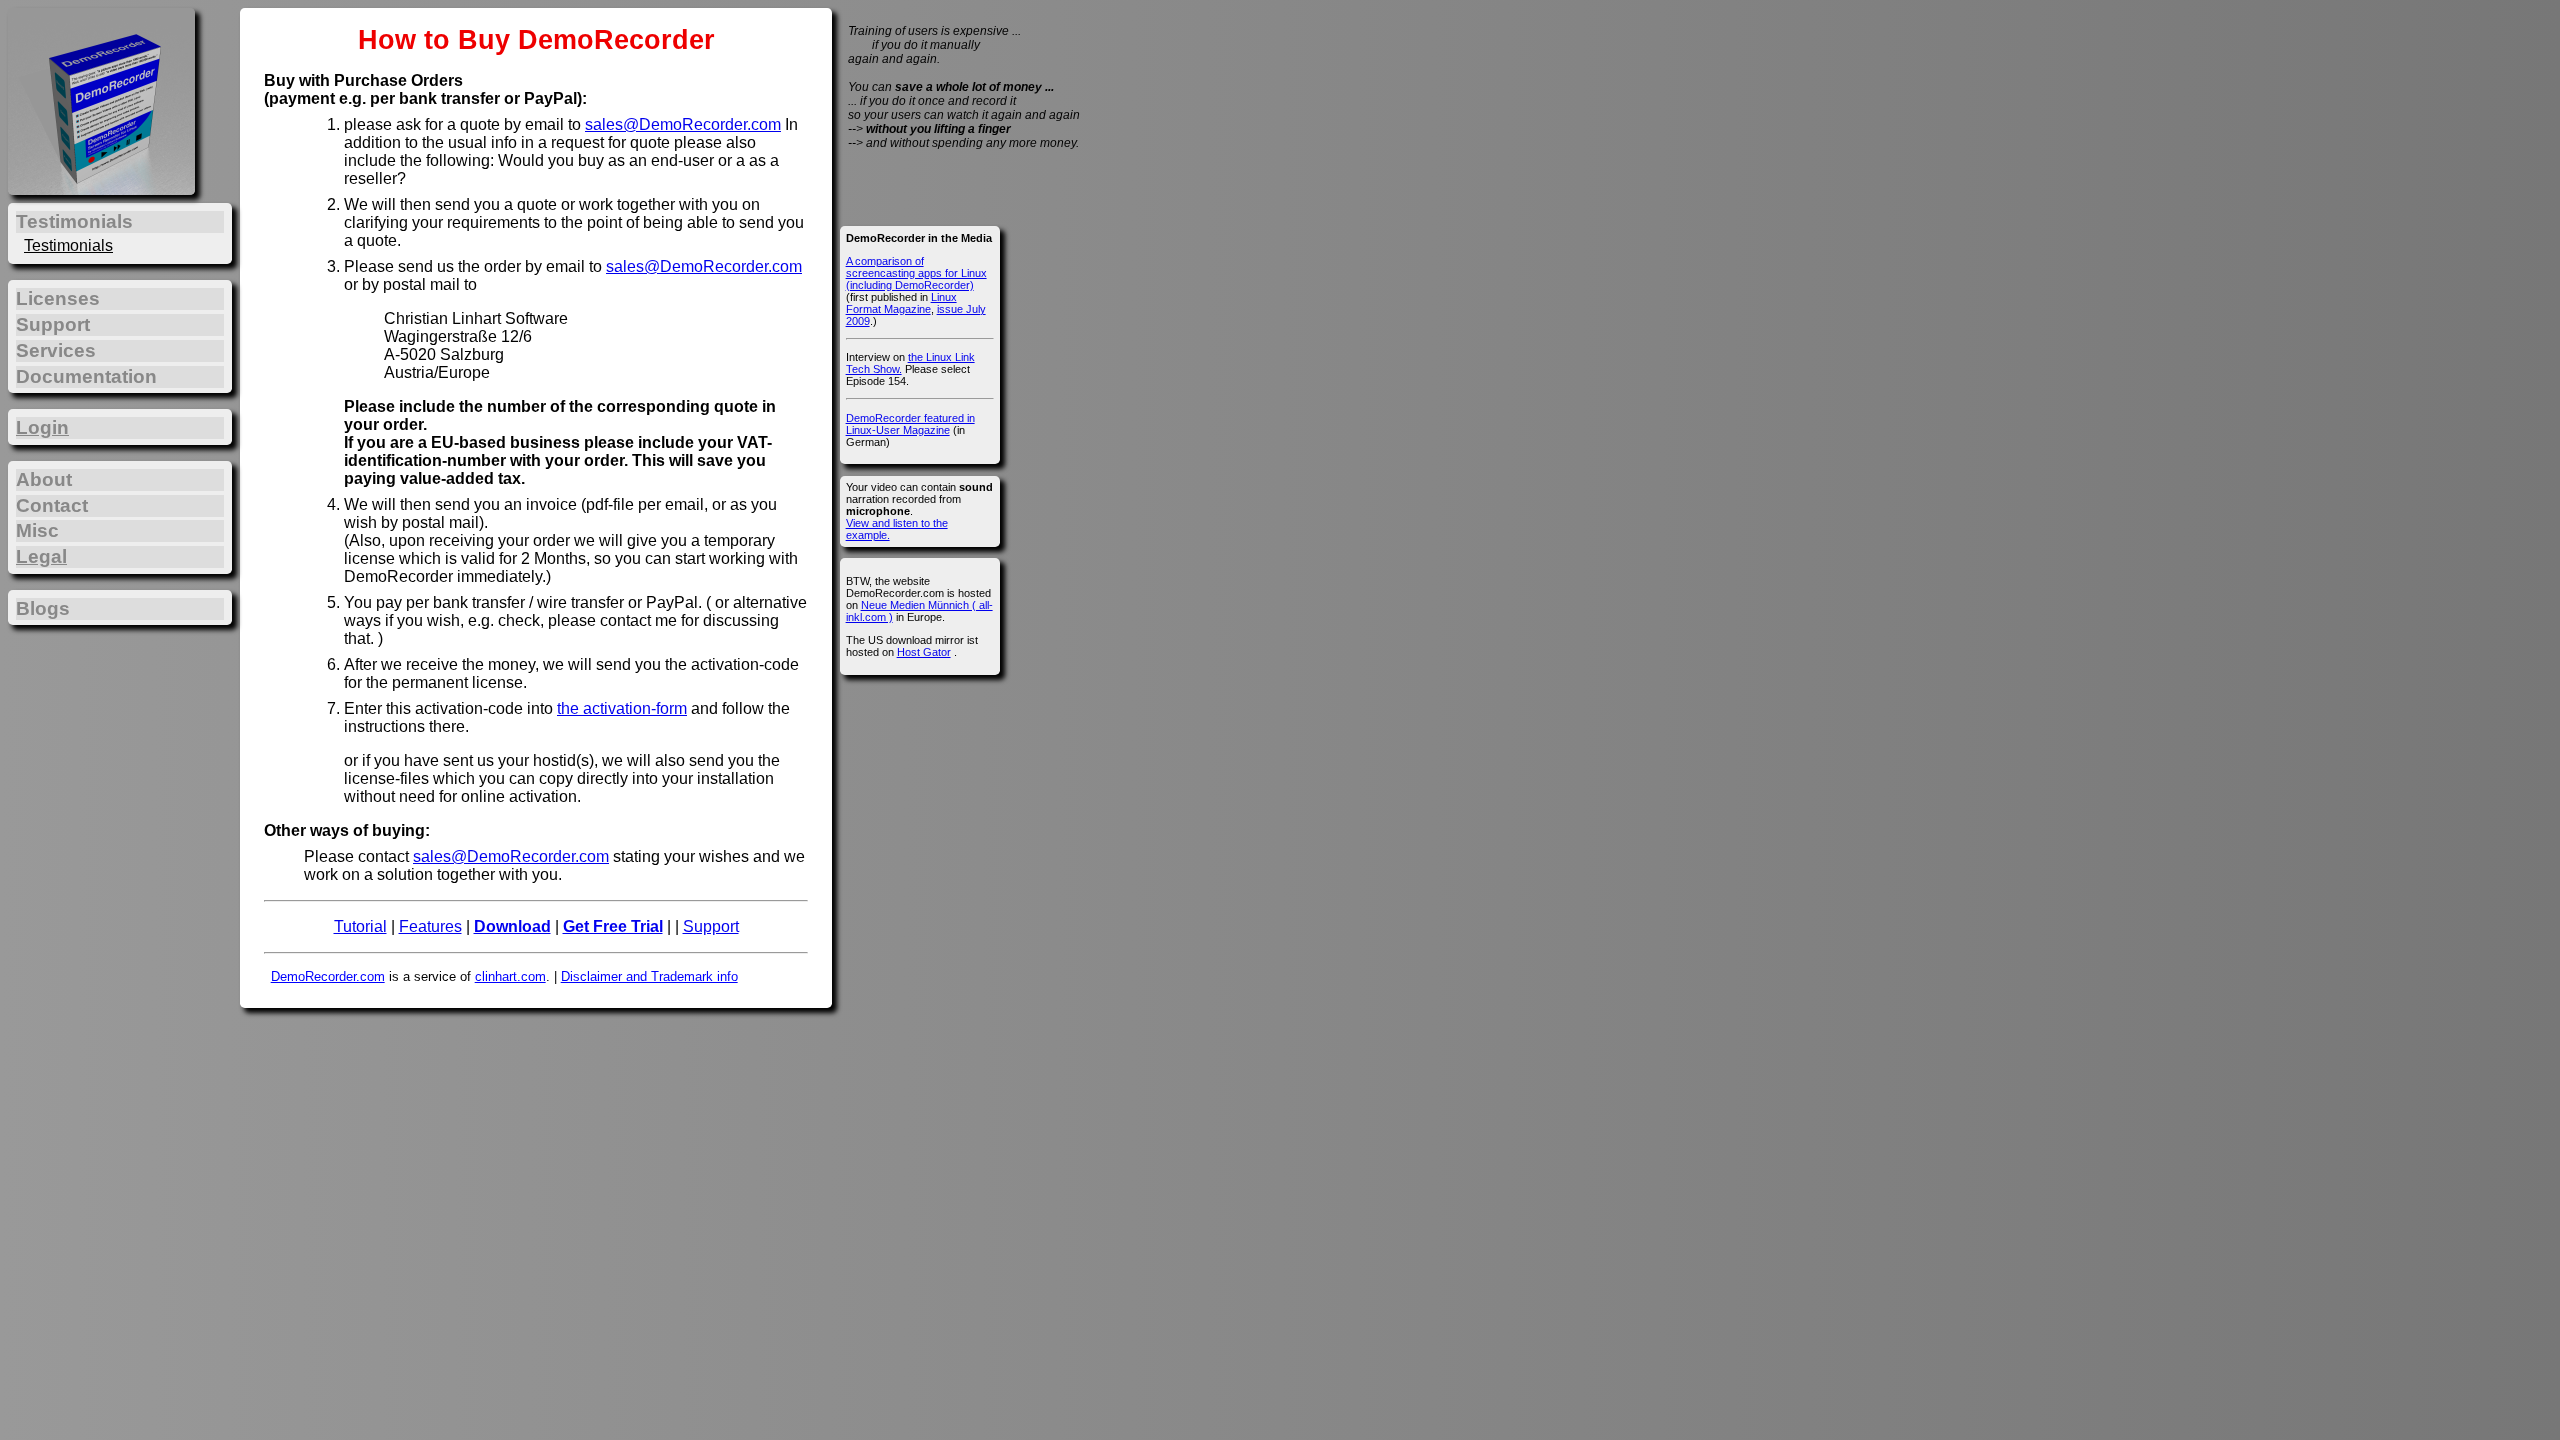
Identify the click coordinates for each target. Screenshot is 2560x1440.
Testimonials (68, 245)
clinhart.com (510, 976)
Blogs (43, 608)
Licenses (58, 298)
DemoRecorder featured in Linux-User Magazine (910, 424)
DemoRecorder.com (328, 976)
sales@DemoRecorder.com (683, 124)
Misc (37, 530)
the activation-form (622, 708)
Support (711, 926)
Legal (41, 556)
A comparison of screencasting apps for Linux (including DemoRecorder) (916, 273)
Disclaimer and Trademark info (649, 976)
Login (42, 427)
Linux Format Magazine (901, 303)
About (44, 479)
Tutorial (360, 926)
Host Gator (924, 652)
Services (56, 350)
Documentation (86, 376)
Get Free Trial (613, 926)
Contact (52, 505)
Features (430, 926)
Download (512, 926)
